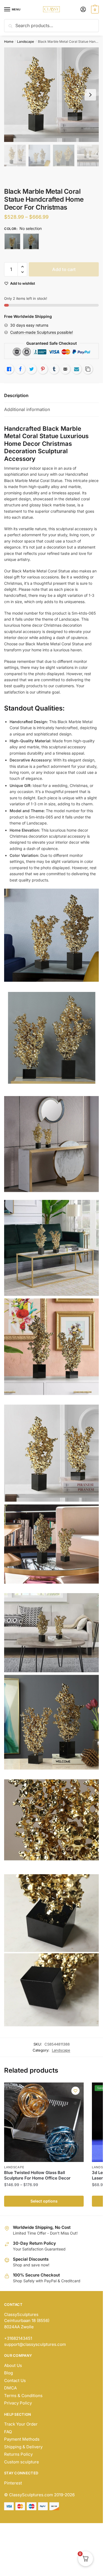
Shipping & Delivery (23, 2447)
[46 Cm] (31, 241)
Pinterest (13, 2483)
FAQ (8, 2432)
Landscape (26, 42)
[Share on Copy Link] (88, 369)
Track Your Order (21, 2424)
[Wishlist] (75, 2091)
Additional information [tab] (27, 409)
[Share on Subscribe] (77, 369)
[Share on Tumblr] (54, 369)
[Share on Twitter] (32, 369)
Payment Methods (22, 2439)
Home (9, 42)
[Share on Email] (65, 369)
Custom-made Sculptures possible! (42, 332)
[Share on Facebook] (20, 369)
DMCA (10, 2388)
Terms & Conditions (23, 2396)
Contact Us (15, 2380)
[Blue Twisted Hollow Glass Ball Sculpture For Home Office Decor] (44, 2122)
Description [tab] (16, 395)
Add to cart (64, 269)
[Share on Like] (9, 369)
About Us (13, 2365)
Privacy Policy (18, 2403)
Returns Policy (18, 2454)
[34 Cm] (12, 241)
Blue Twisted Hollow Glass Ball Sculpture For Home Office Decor (37, 2175)
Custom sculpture (22, 2462)
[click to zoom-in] (51, 95)
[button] (22, 267)
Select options (44, 2201)
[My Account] (83, 10)
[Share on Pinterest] (43, 369)
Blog (9, 2373)
